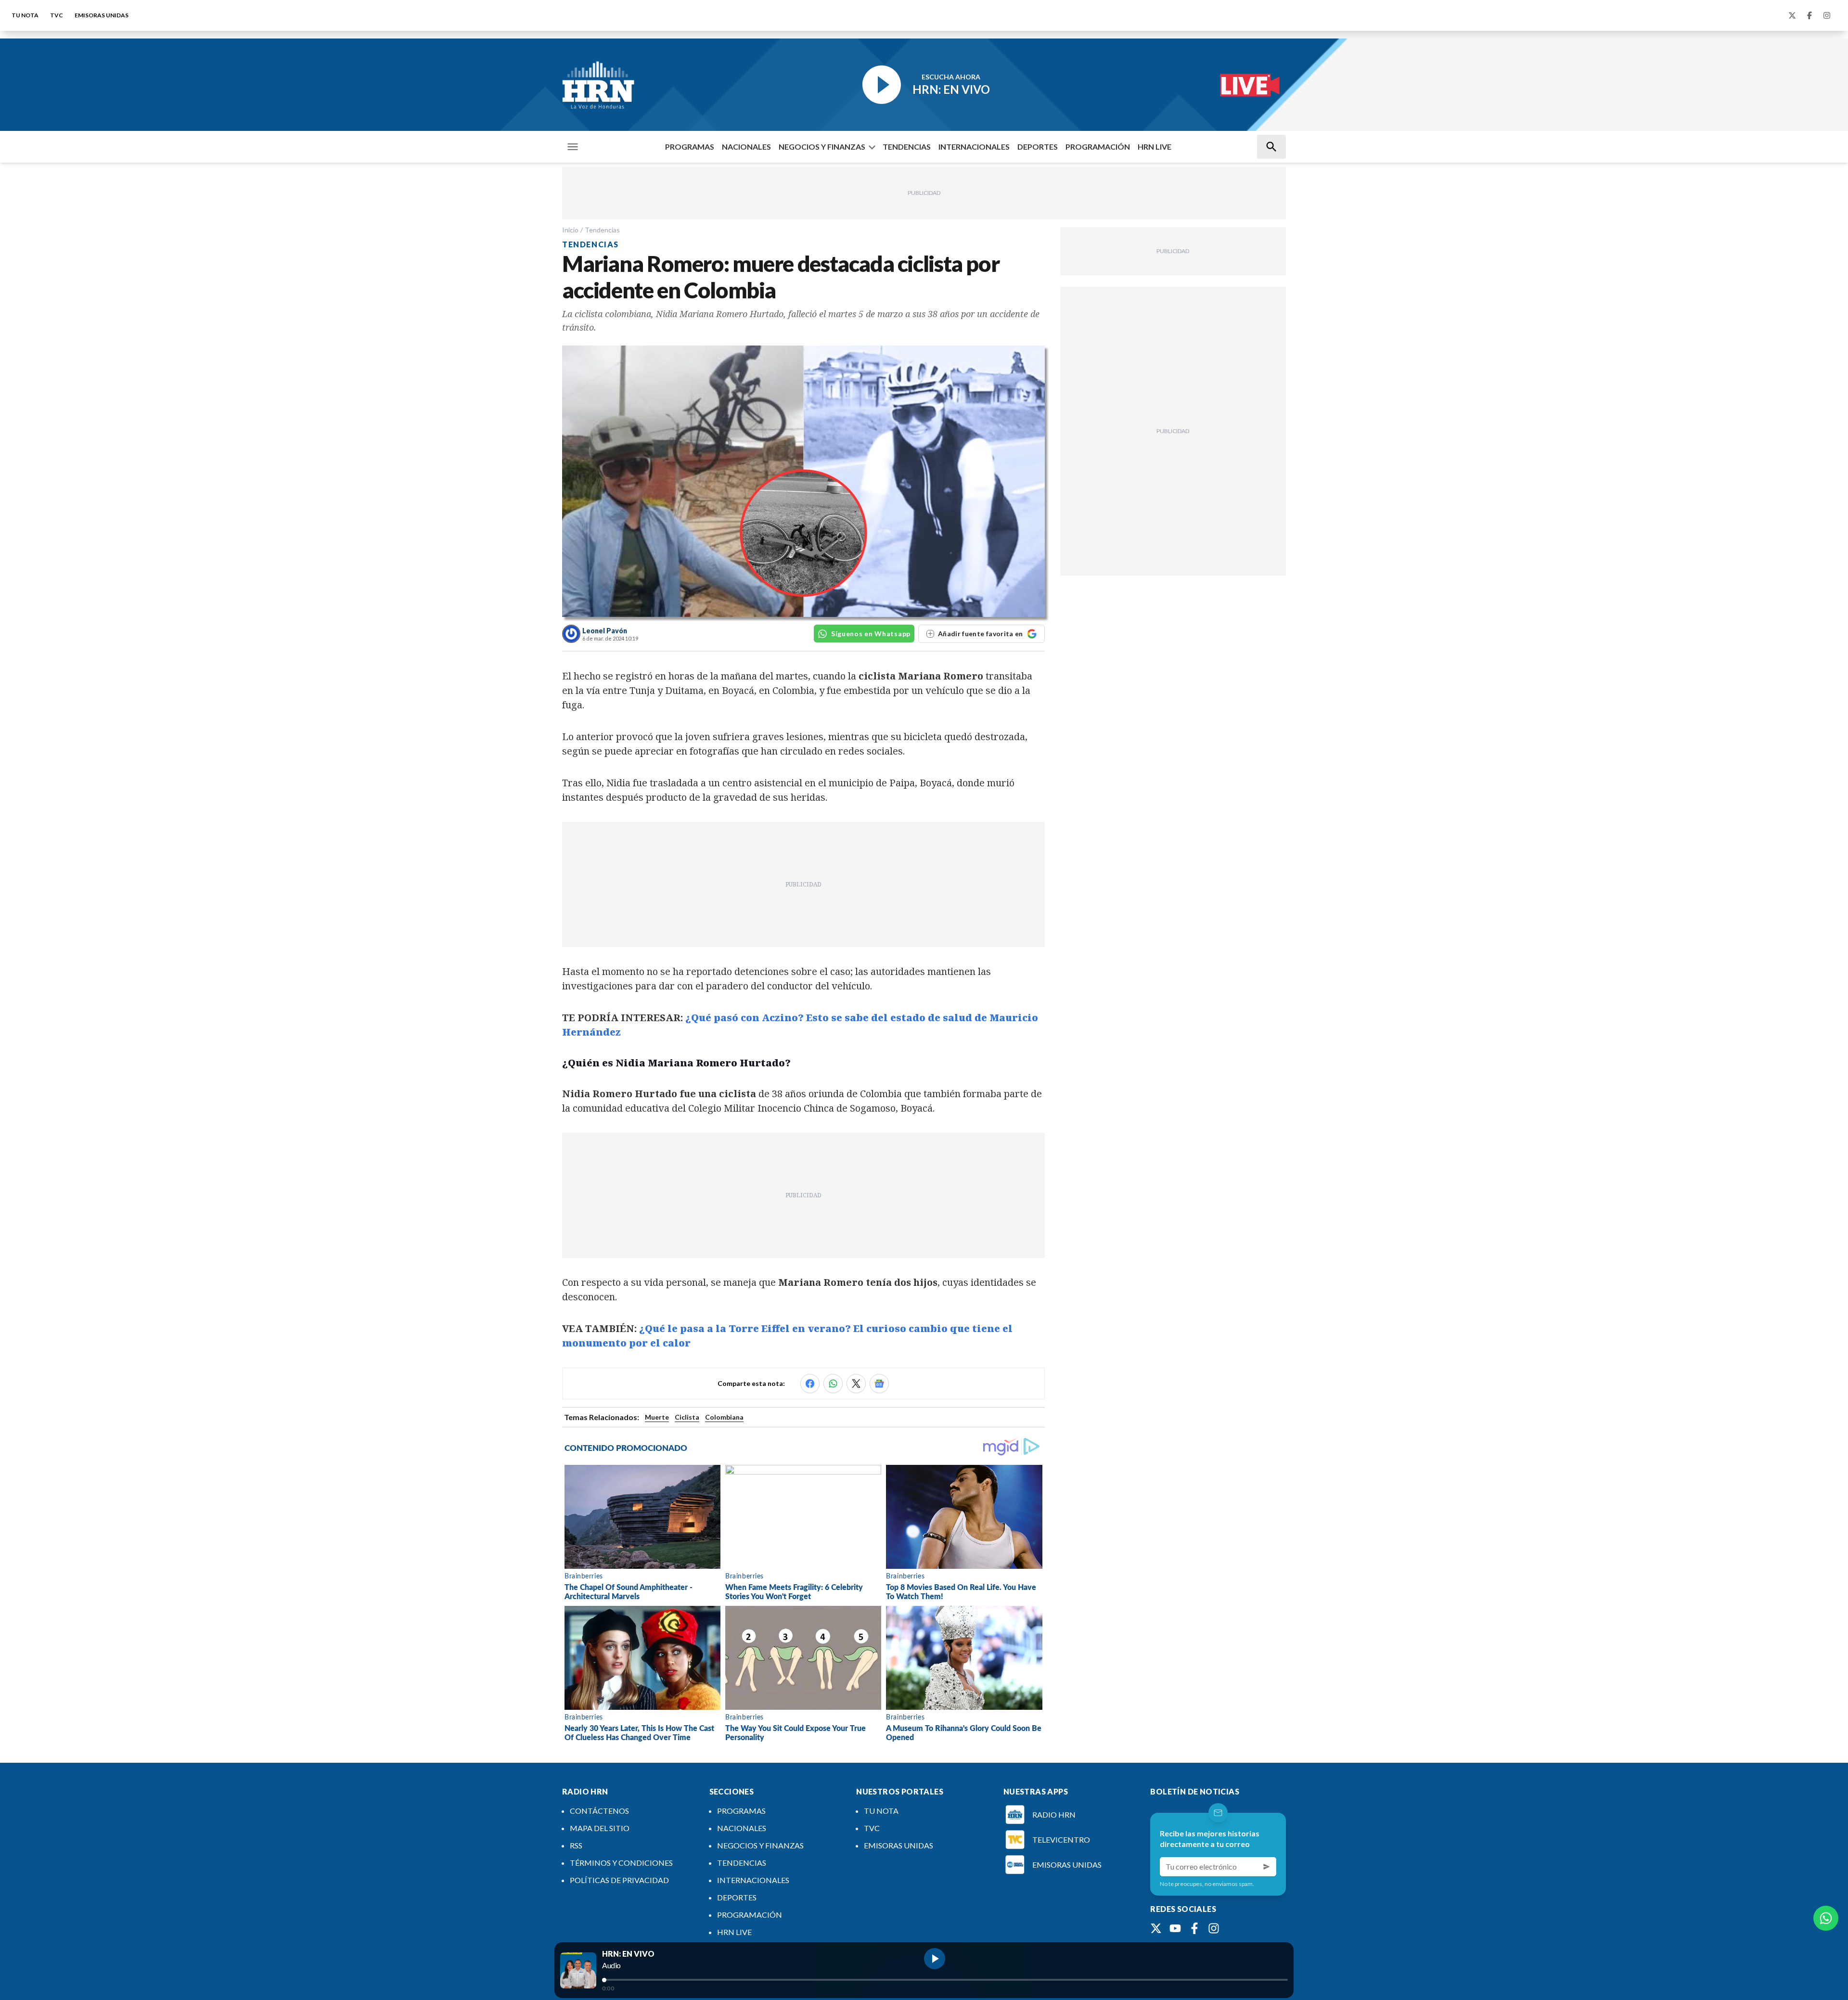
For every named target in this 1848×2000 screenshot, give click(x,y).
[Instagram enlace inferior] (1214, 1928)
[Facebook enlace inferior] (1194, 1928)
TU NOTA (25, 15)
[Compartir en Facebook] (810, 1384)
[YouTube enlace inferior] (1175, 1928)
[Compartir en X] (856, 1384)
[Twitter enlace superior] (1792, 15)
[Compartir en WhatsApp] (833, 1384)
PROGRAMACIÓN (1098, 147)
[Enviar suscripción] (1267, 1867)
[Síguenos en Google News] (879, 1384)
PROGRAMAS (690, 147)
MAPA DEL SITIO (600, 1828)
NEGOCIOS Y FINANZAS (822, 147)
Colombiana (724, 1417)
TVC (57, 15)
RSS (576, 1845)
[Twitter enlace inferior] (1156, 1928)
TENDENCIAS (907, 147)
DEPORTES (1038, 147)
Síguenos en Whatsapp (871, 634)
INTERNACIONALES (974, 147)
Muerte (657, 1417)
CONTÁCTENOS (599, 1811)
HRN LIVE (1155, 147)
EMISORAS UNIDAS (102, 15)
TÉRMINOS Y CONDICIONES (621, 1863)
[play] (935, 1959)
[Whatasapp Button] (1826, 1918)
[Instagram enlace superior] (1827, 15)
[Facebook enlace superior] (1809, 15)
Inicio (570, 230)
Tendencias (602, 230)
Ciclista (687, 1417)
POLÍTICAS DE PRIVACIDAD (619, 1880)
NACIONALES (746, 147)
